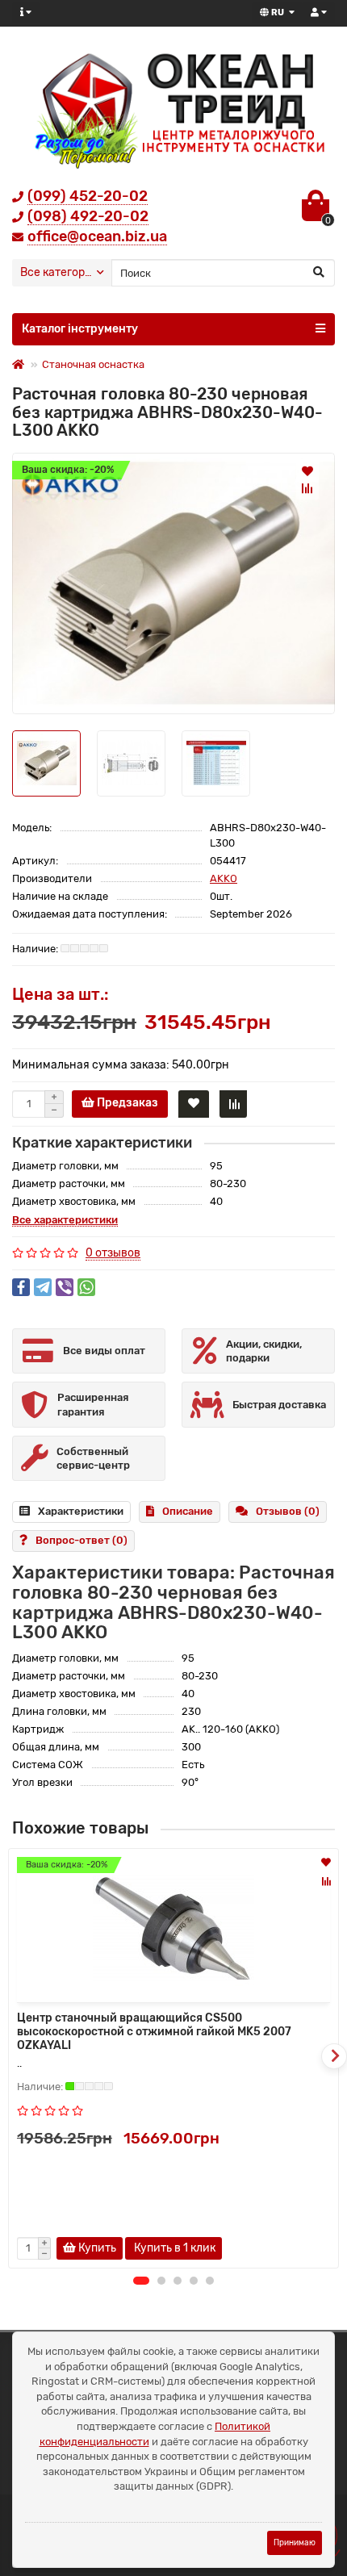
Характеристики (81, 1511)
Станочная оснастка (93, 364)
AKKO (224, 878)
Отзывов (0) (288, 1511)
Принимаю (295, 2543)
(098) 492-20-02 (88, 216)
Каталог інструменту (80, 329)
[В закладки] (307, 470)
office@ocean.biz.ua (97, 236)
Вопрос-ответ (82, 1540)
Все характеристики (65, 1220)
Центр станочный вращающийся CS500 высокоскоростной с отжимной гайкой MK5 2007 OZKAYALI (154, 2032)
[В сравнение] (307, 488)
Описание (188, 1511)
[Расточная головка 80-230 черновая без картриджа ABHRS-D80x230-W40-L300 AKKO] (173, 583)
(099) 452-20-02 (88, 196)
